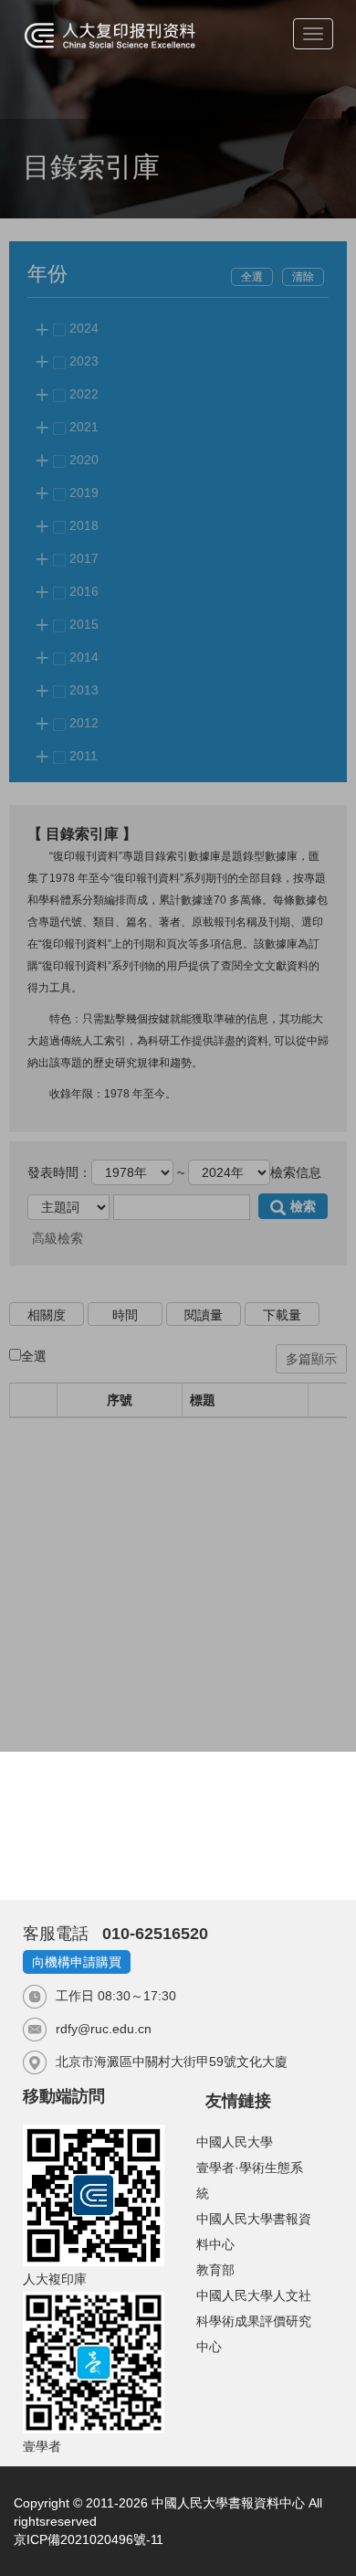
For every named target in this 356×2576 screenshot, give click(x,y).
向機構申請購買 (77, 1962)
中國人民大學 (235, 2142)
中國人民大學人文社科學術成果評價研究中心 (254, 2321)
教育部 (215, 2270)
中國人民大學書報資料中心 (254, 2231)
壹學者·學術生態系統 (250, 2180)
